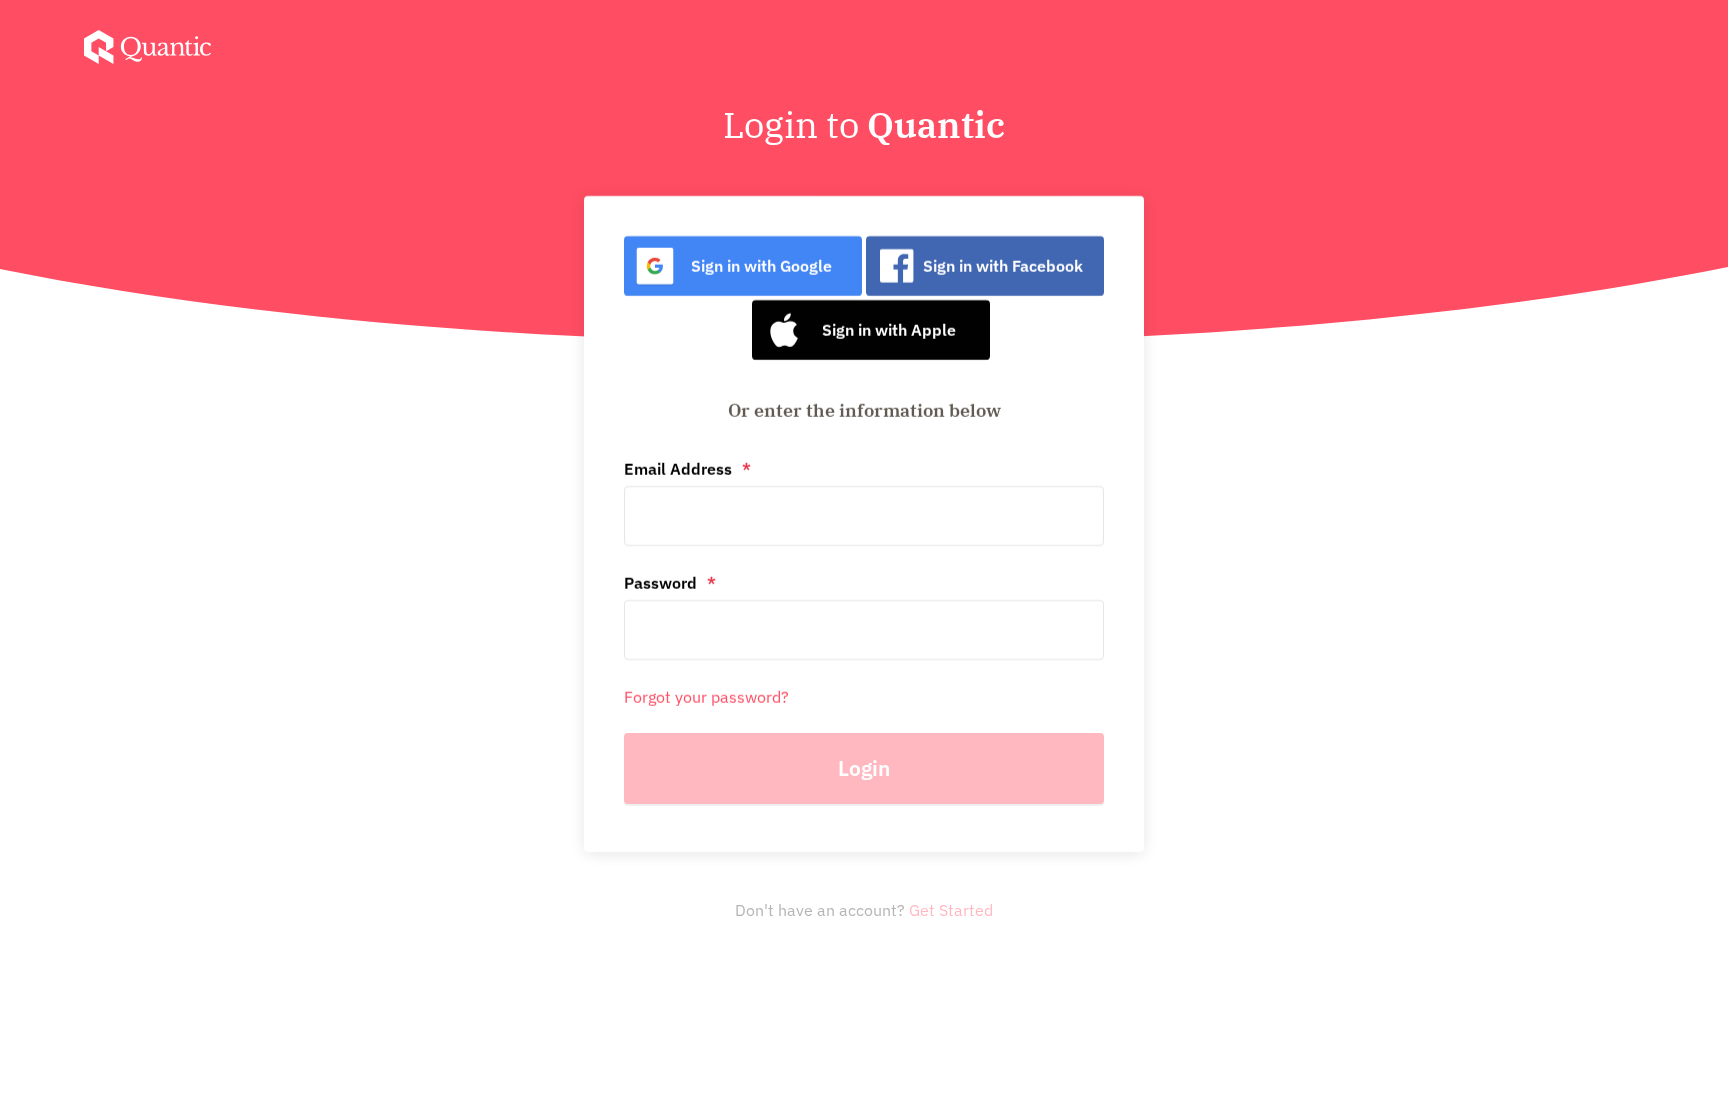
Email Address (678, 469)
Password (660, 583)
